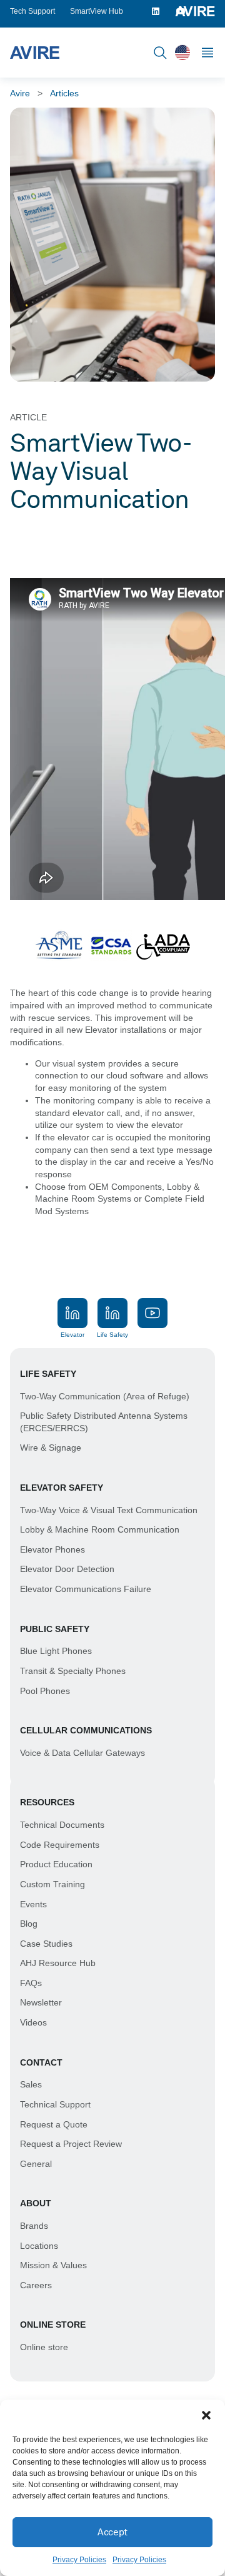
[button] (206, 2415)
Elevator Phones (52, 1549)
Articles (64, 93)
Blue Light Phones (56, 1651)
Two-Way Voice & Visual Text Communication (109, 1510)
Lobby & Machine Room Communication (100, 1529)
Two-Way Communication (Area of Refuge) (105, 1396)
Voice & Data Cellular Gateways (82, 1753)
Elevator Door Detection (67, 1569)
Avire (20, 93)
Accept (112, 2532)
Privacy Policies (79, 2560)
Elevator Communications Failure (86, 1589)
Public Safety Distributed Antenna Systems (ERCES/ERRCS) (104, 1422)
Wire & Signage (51, 1448)
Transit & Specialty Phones (73, 1671)
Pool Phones (45, 1691)
